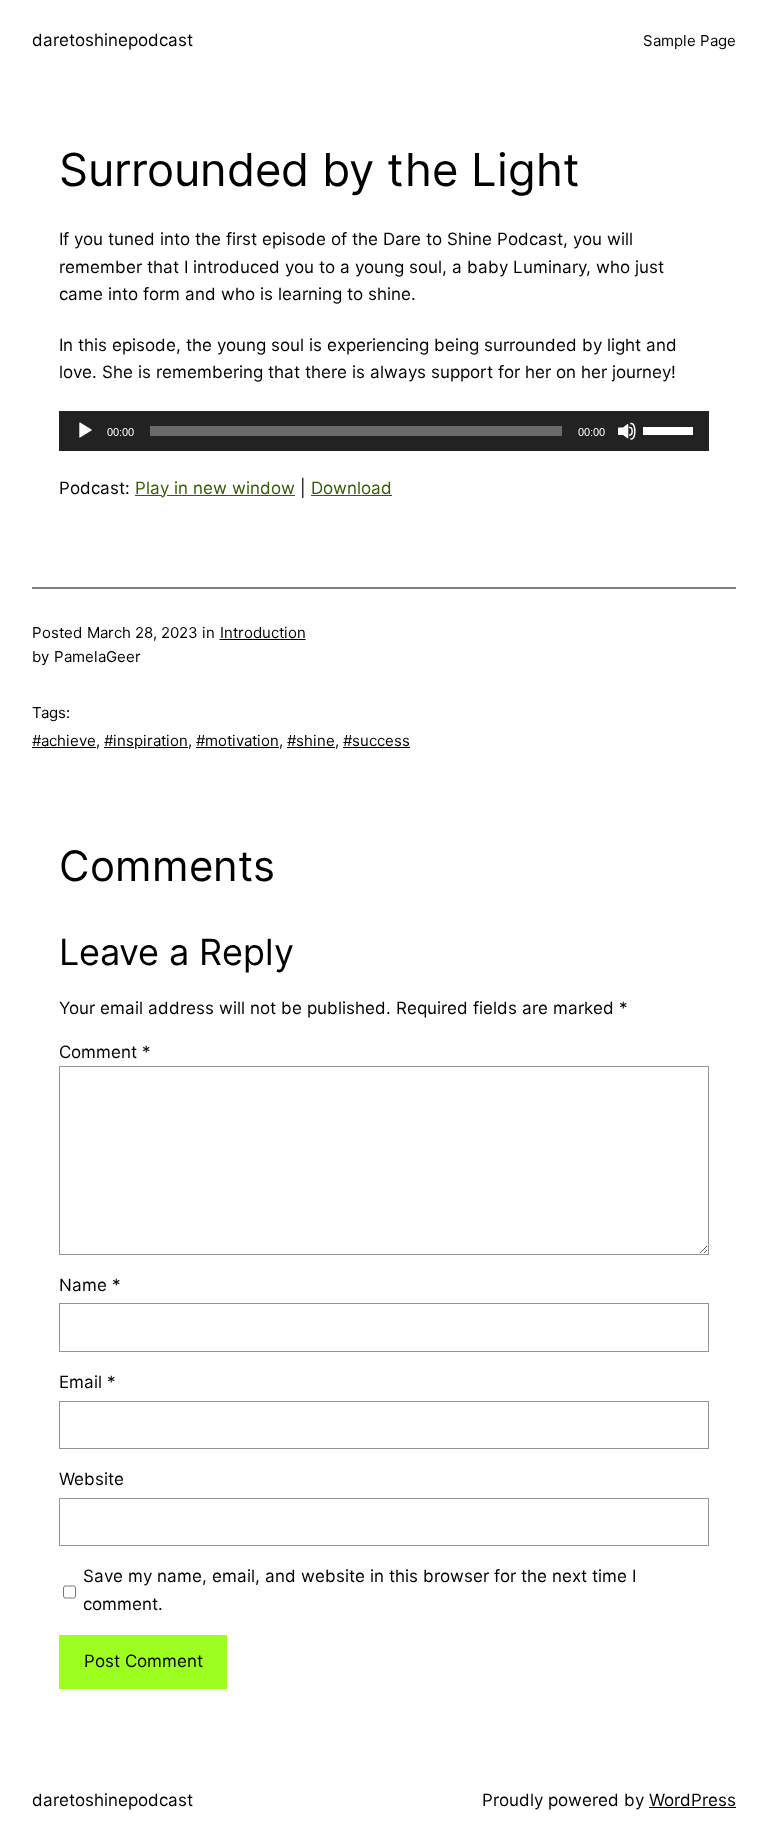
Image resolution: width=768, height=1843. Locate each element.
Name (90, 1285)
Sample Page (689, 40)
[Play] (85, 431)
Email (87, 1382)
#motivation (237, 740)
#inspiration (146, 740)
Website (91, 1479)
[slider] (671, 429)
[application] (384, 431)
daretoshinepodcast (112, 40)
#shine (311, 740)
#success (376, 740)
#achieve (64, 740)
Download (351, 488)
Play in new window (215, 488)
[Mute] (627, 431)
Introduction (263, 632)
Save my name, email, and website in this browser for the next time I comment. (359, 1589)
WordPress (692, 1800)
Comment (105, 1052)
